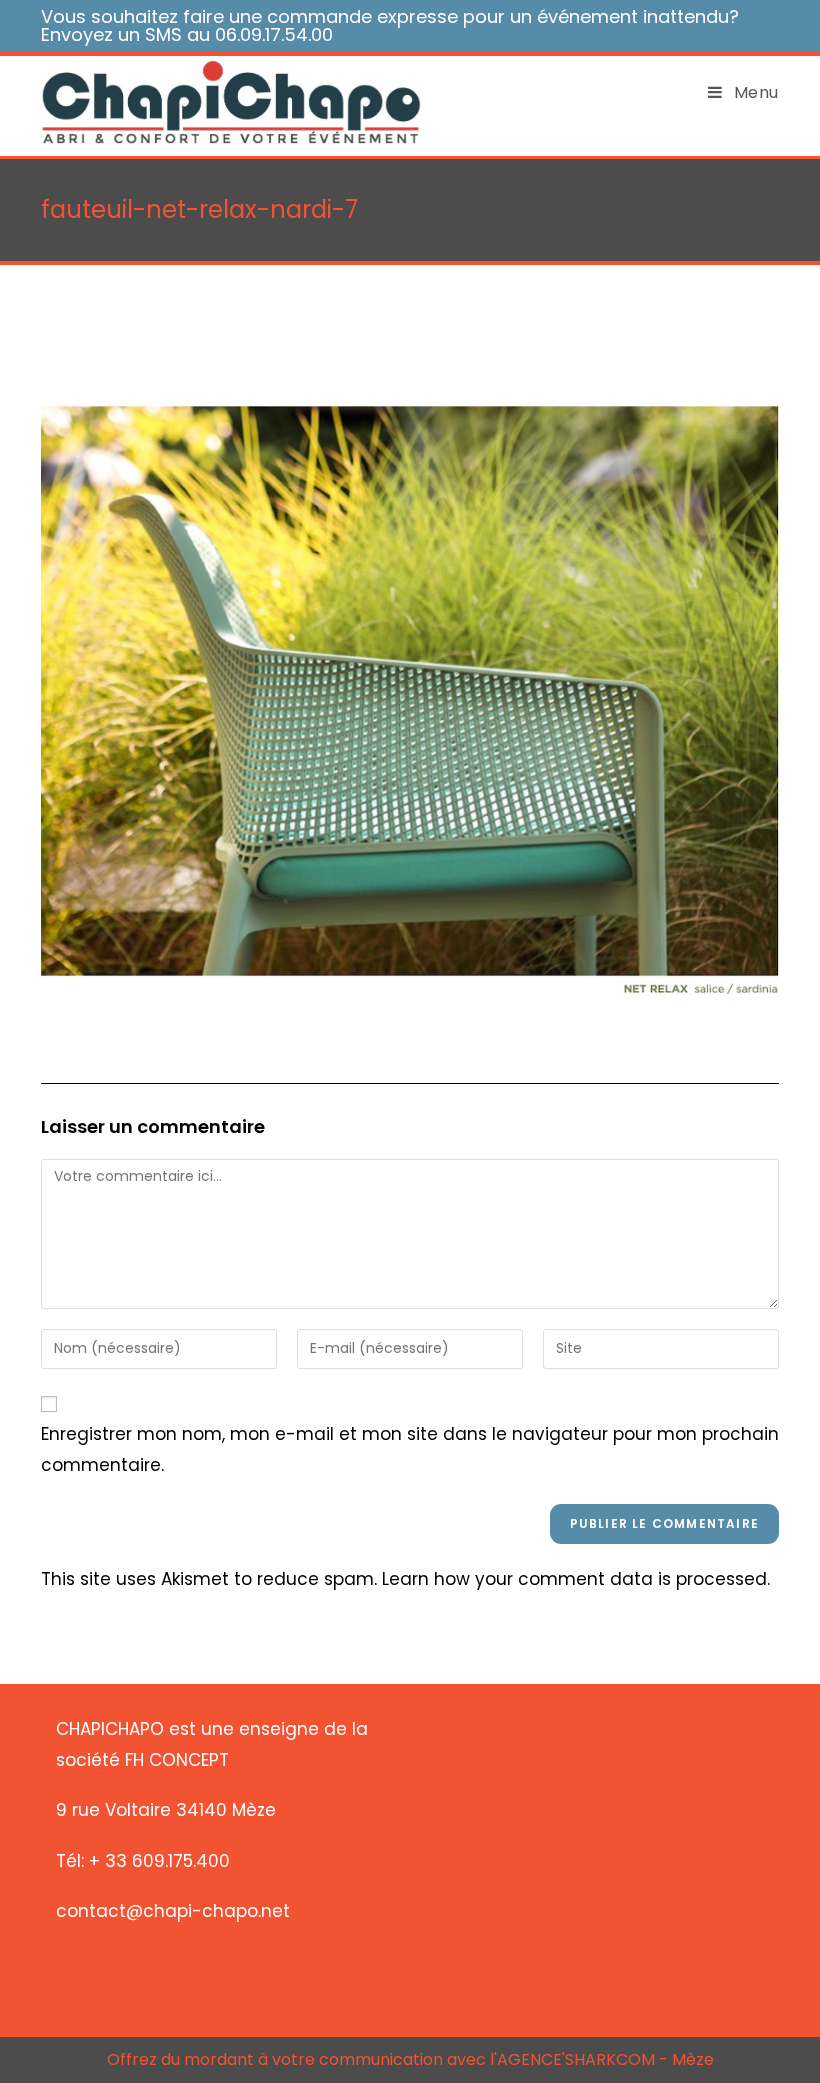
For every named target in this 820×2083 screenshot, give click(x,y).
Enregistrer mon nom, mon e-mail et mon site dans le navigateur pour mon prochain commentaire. (410, 1449)
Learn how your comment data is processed (574, 1579)
